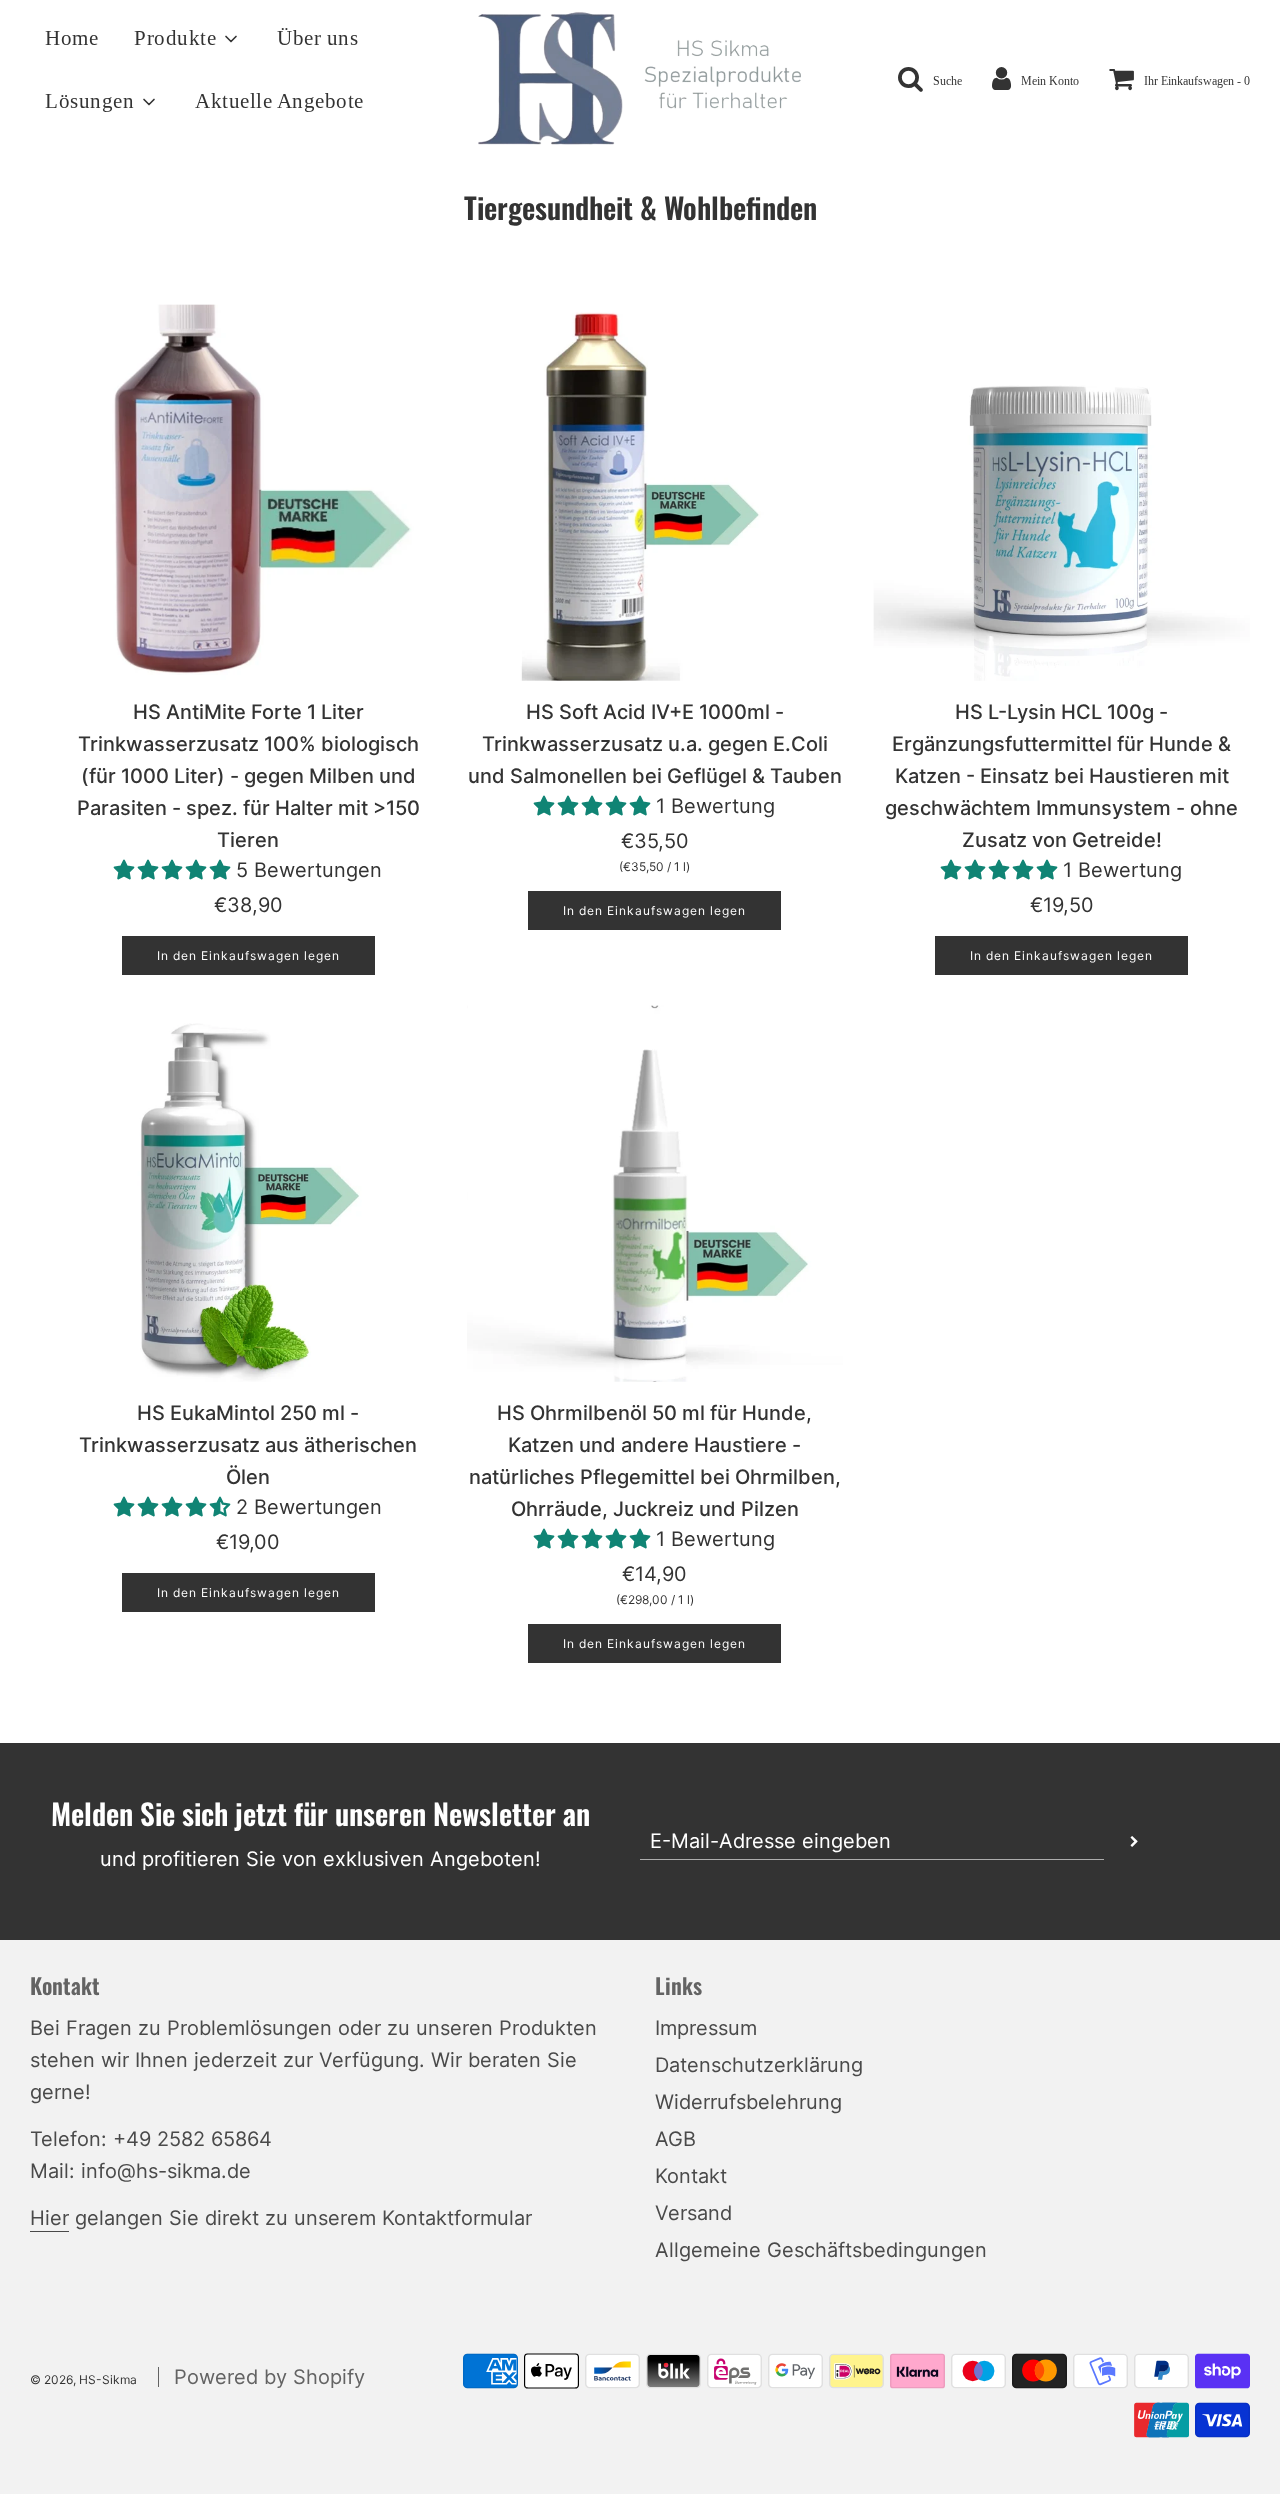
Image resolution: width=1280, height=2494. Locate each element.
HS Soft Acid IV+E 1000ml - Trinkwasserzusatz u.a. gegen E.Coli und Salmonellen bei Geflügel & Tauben (655, 744)
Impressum (706, 2028)
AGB (675, 2139)
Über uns (317, 38)
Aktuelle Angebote (279, 101)
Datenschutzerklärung (759, 2065)
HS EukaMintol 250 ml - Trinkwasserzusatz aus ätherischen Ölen (248, 1445)
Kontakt (691, 2176)
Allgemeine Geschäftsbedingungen (821, 2250)
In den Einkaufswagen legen (248, 955)
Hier (49, 2218)
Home (71, 38)
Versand (693, 2213)
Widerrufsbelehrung (748, 2102)
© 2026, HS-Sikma (83, 2379)
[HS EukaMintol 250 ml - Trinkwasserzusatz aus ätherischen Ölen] (248, 1193)
